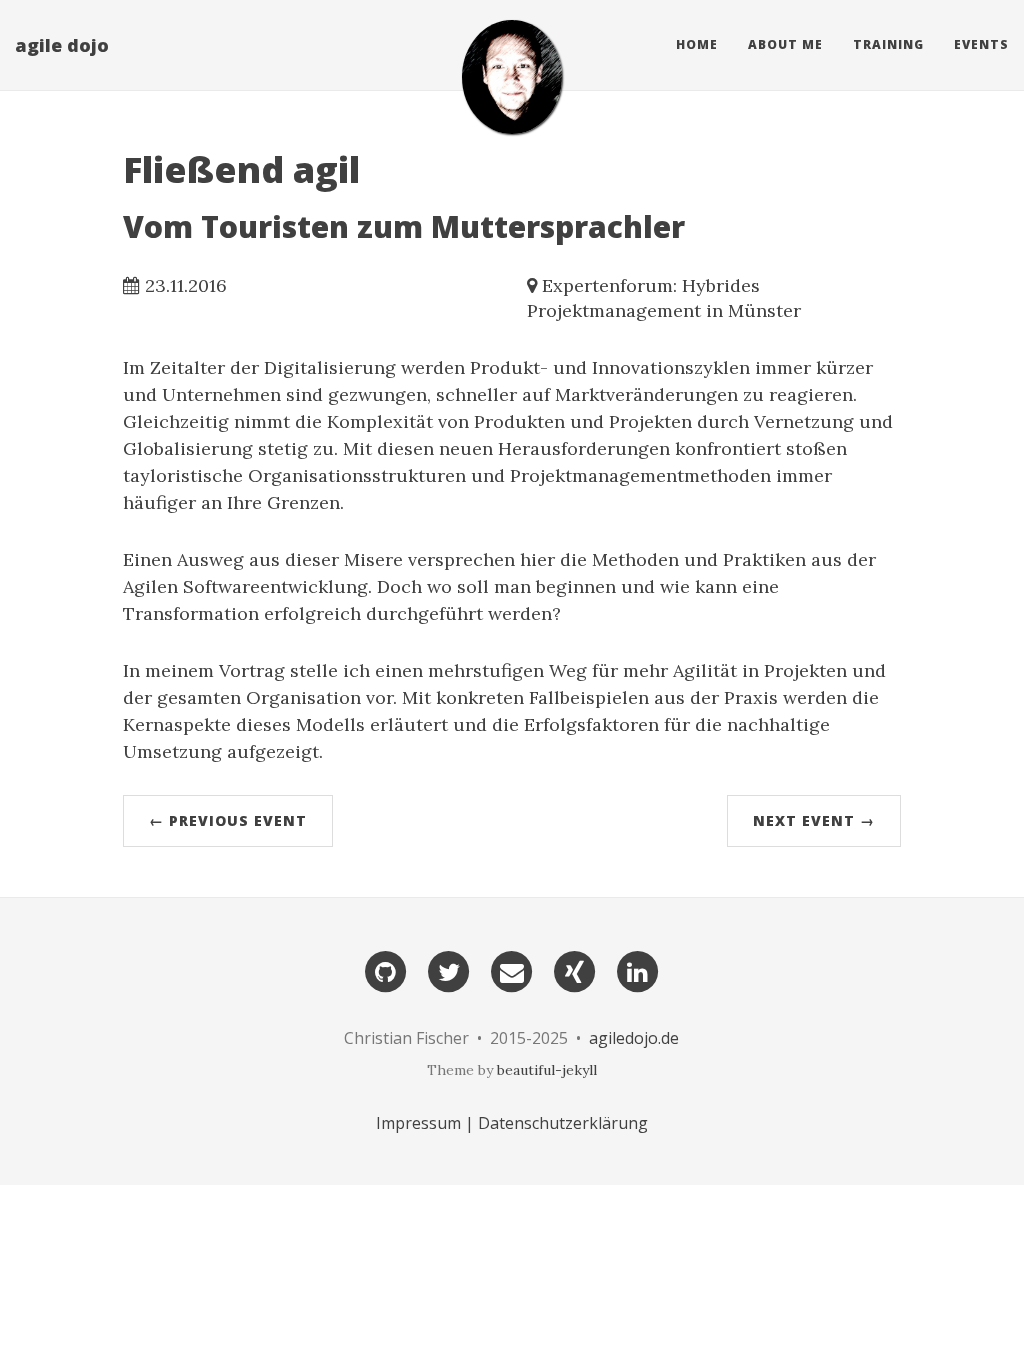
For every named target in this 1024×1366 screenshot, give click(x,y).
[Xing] (575, 970)
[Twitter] (449, 970)
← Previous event (228, 820)
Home (697, 44)
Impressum (418, 1123)
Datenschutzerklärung (563, 1123)
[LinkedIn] (638, 970)
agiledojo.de (634, 1038)
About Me (785, 44)
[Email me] (512, 970)
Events (981, 44)
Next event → (814, 820)
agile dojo (62, 45)
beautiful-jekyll (547, 1070)
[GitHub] (386, 970)
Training (888, 44)
